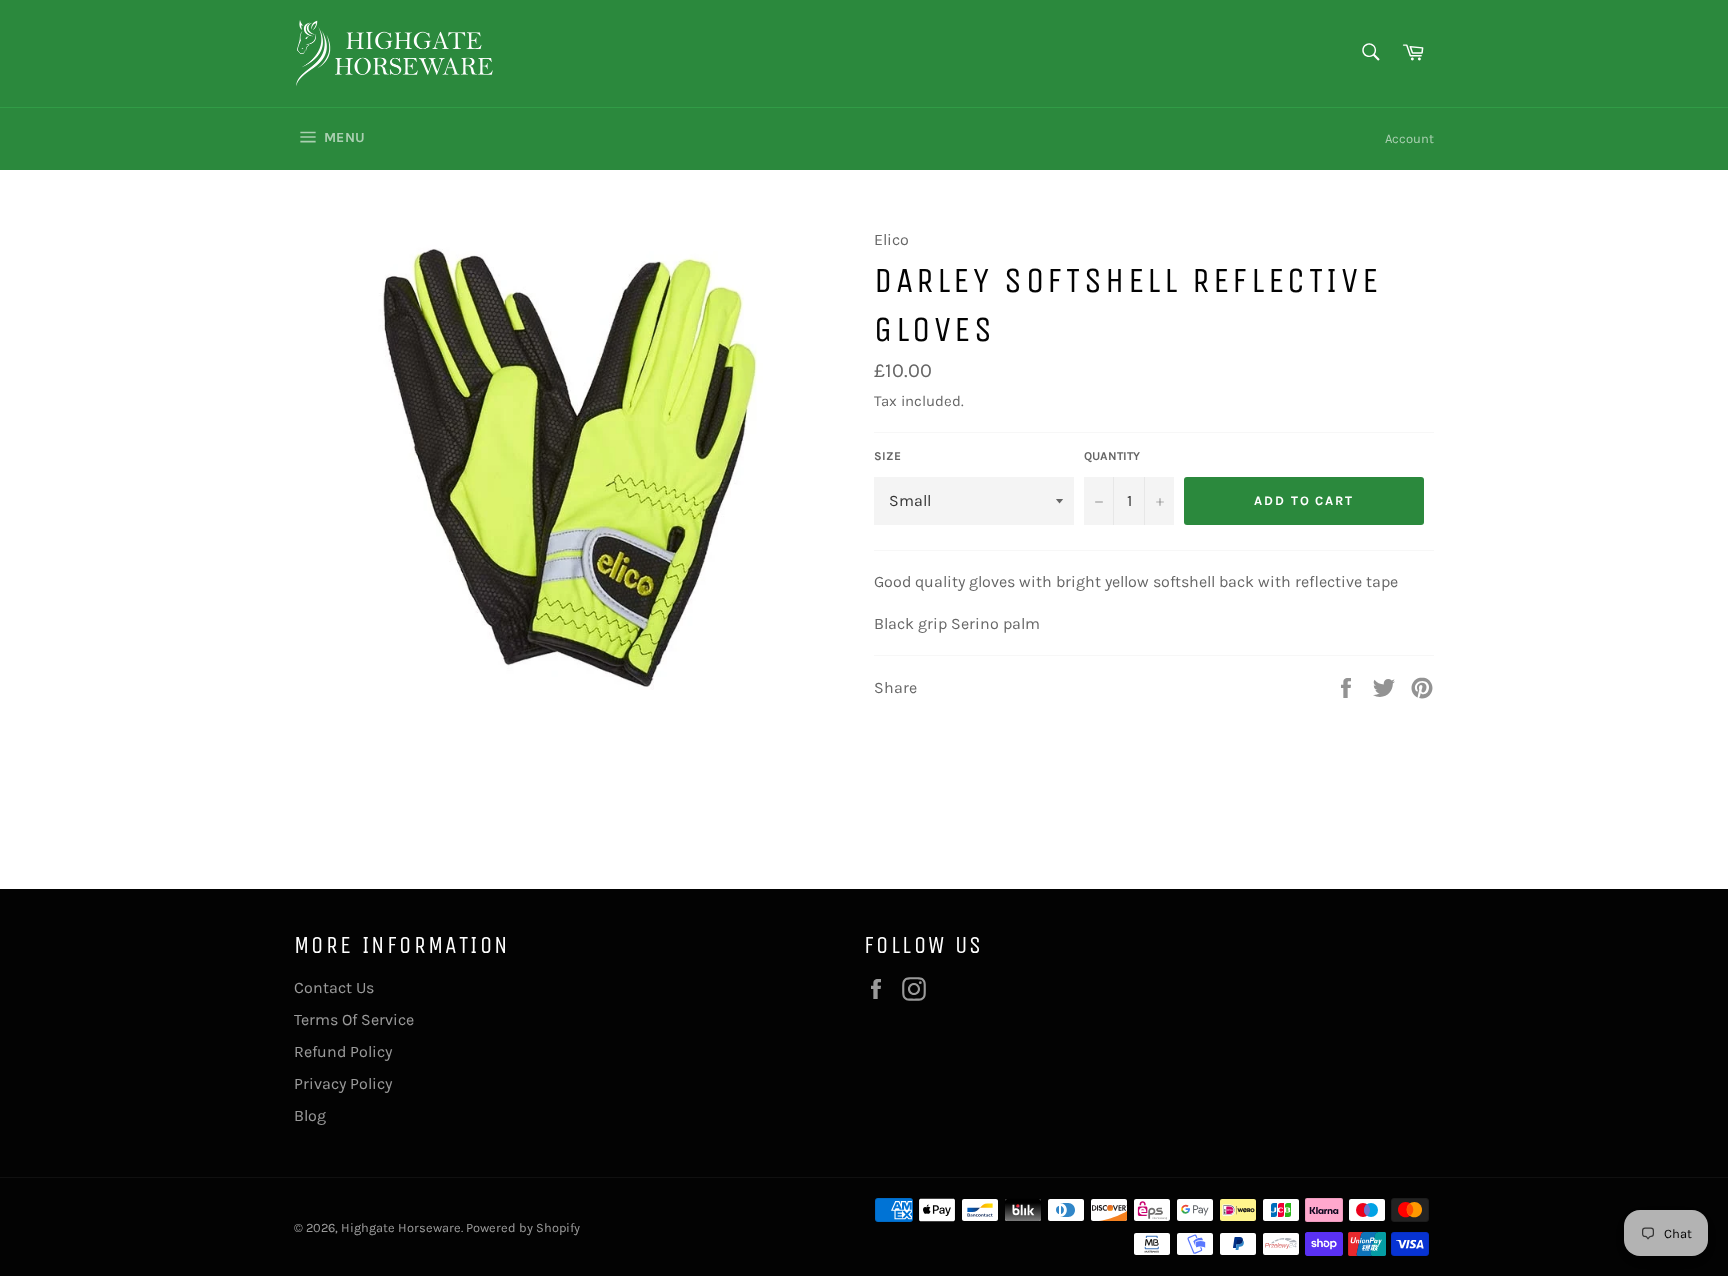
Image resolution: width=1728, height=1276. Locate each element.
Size (887, 456)
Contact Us (334, 987)
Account (1409, 138)
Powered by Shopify (523, 1227)
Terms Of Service (354, 1019)
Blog (310, 1115)
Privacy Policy (343, 1083)
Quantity (1112, 456)
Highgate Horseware (401, 1227)
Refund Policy (343, 1051)
